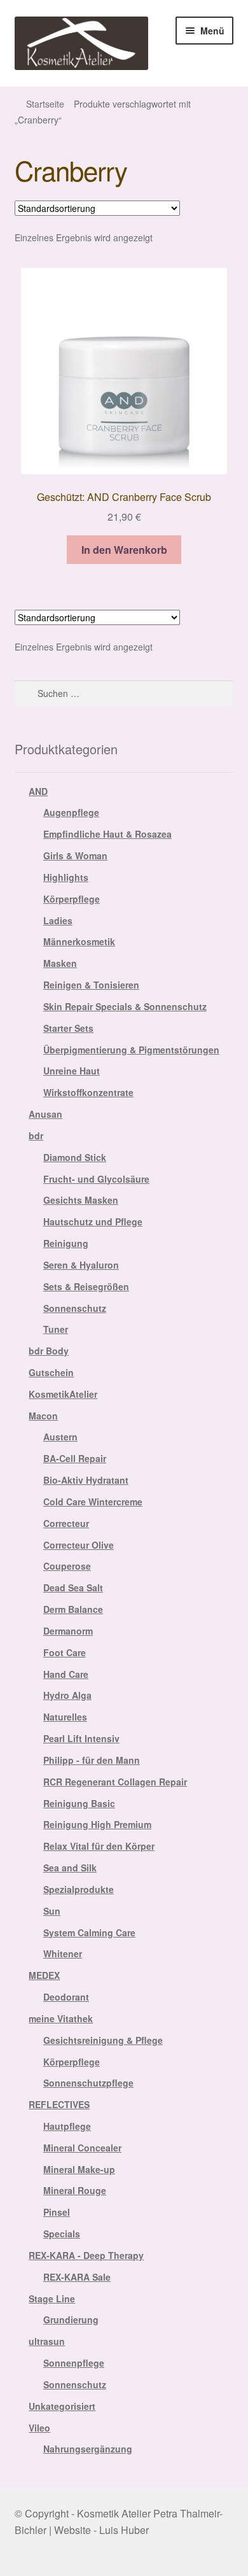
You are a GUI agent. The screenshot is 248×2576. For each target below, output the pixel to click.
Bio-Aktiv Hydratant (86, 1480)
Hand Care (66, 1674)
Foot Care (65, 1652)
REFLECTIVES (59, 2104)
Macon (43, 1416)
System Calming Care (89, 1932)
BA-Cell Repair (75, 1458)
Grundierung (71, 2319)
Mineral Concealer (82, 2148)
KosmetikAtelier (63, 1394)
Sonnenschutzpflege (88, 2083)
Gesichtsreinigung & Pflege (103, 2040)
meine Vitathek (61, 2018)
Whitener (63, 1953)
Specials (62, 2234)
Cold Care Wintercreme (93, 1502)
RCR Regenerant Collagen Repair (115, 1782)
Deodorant (66, 1997)
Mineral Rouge (75, 2190)
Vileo (39, 2428)
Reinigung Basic (79, 1803)
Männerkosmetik (79, 941)
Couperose (67, 1566)
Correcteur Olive (79, 1545)
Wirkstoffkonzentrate (88, 1092)
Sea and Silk (70, 1868)
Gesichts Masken (81, 1200)
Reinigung (66, 1243)
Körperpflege (72, 899)
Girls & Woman (75, 855)
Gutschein (51, 1372)
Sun (52, 1911)
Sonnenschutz (75, 1308)
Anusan (45, 1114)
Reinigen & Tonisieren (91, 985)
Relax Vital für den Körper (99, 1846)
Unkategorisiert (62, 2406)
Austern (60, 1437)
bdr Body (49, 1351)
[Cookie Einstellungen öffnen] (23, 2559)
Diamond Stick (75, 1157)
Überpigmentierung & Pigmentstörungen (131, 1050)
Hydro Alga (67, 1695)
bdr (36, 1136)
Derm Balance (73, 1609)
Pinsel (57, 2212)
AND (38, 791)
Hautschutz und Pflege (93, 1221)
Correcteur (66, 1523)
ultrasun (47, 2341)
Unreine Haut (72, 1071)
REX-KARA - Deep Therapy (86, 2255)
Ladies (58, 920)
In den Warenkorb (124, 550)
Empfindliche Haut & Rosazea (107, 834)
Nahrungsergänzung (88, 2449)
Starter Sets (68, 1028)
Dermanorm (68, 1631)
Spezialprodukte (79, 1889)
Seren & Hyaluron (81, 1265)
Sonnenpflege (74, 2363)
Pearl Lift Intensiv (81, 1738)
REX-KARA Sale (77, 2277)
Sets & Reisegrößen (86, 1286)
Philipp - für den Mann (92, 1760)
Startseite (45, 104)
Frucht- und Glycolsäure (96, 1179)
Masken (60, 963)
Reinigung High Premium (97, 1824)
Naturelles (65, 1717)
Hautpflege (67, 2126)
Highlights (66, 877)
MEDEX (44, 1975)
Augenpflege (71, 812)
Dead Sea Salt (73, 1587)
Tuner (56, 1329)
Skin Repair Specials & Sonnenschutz (125, 1006)
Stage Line (52, 2298)
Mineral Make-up (79, 2169)
